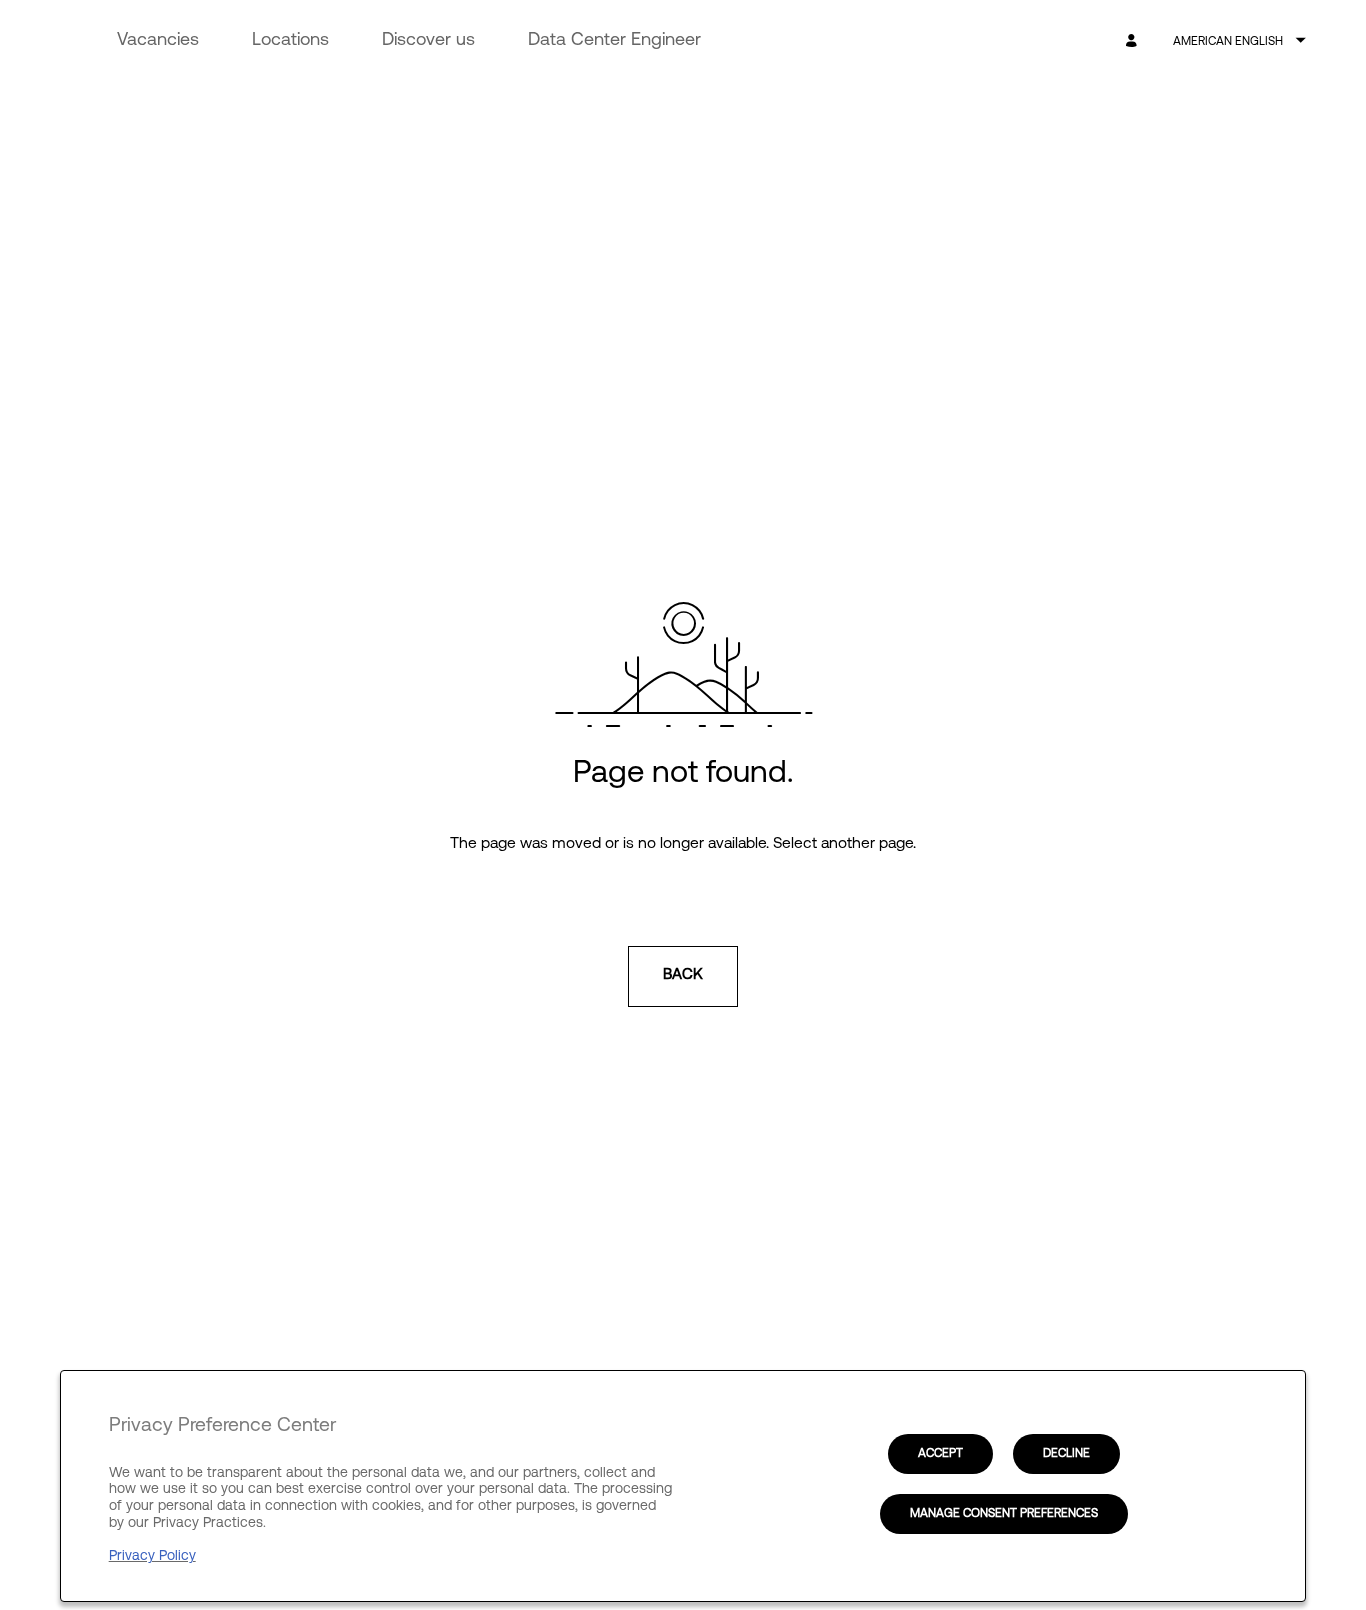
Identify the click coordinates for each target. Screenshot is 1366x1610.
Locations (290, 41)
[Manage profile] (1134, 41)
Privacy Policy (152, 1556)
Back (683, 975)
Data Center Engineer (614, 41)
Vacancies (158, 41)
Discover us (428, 41)
